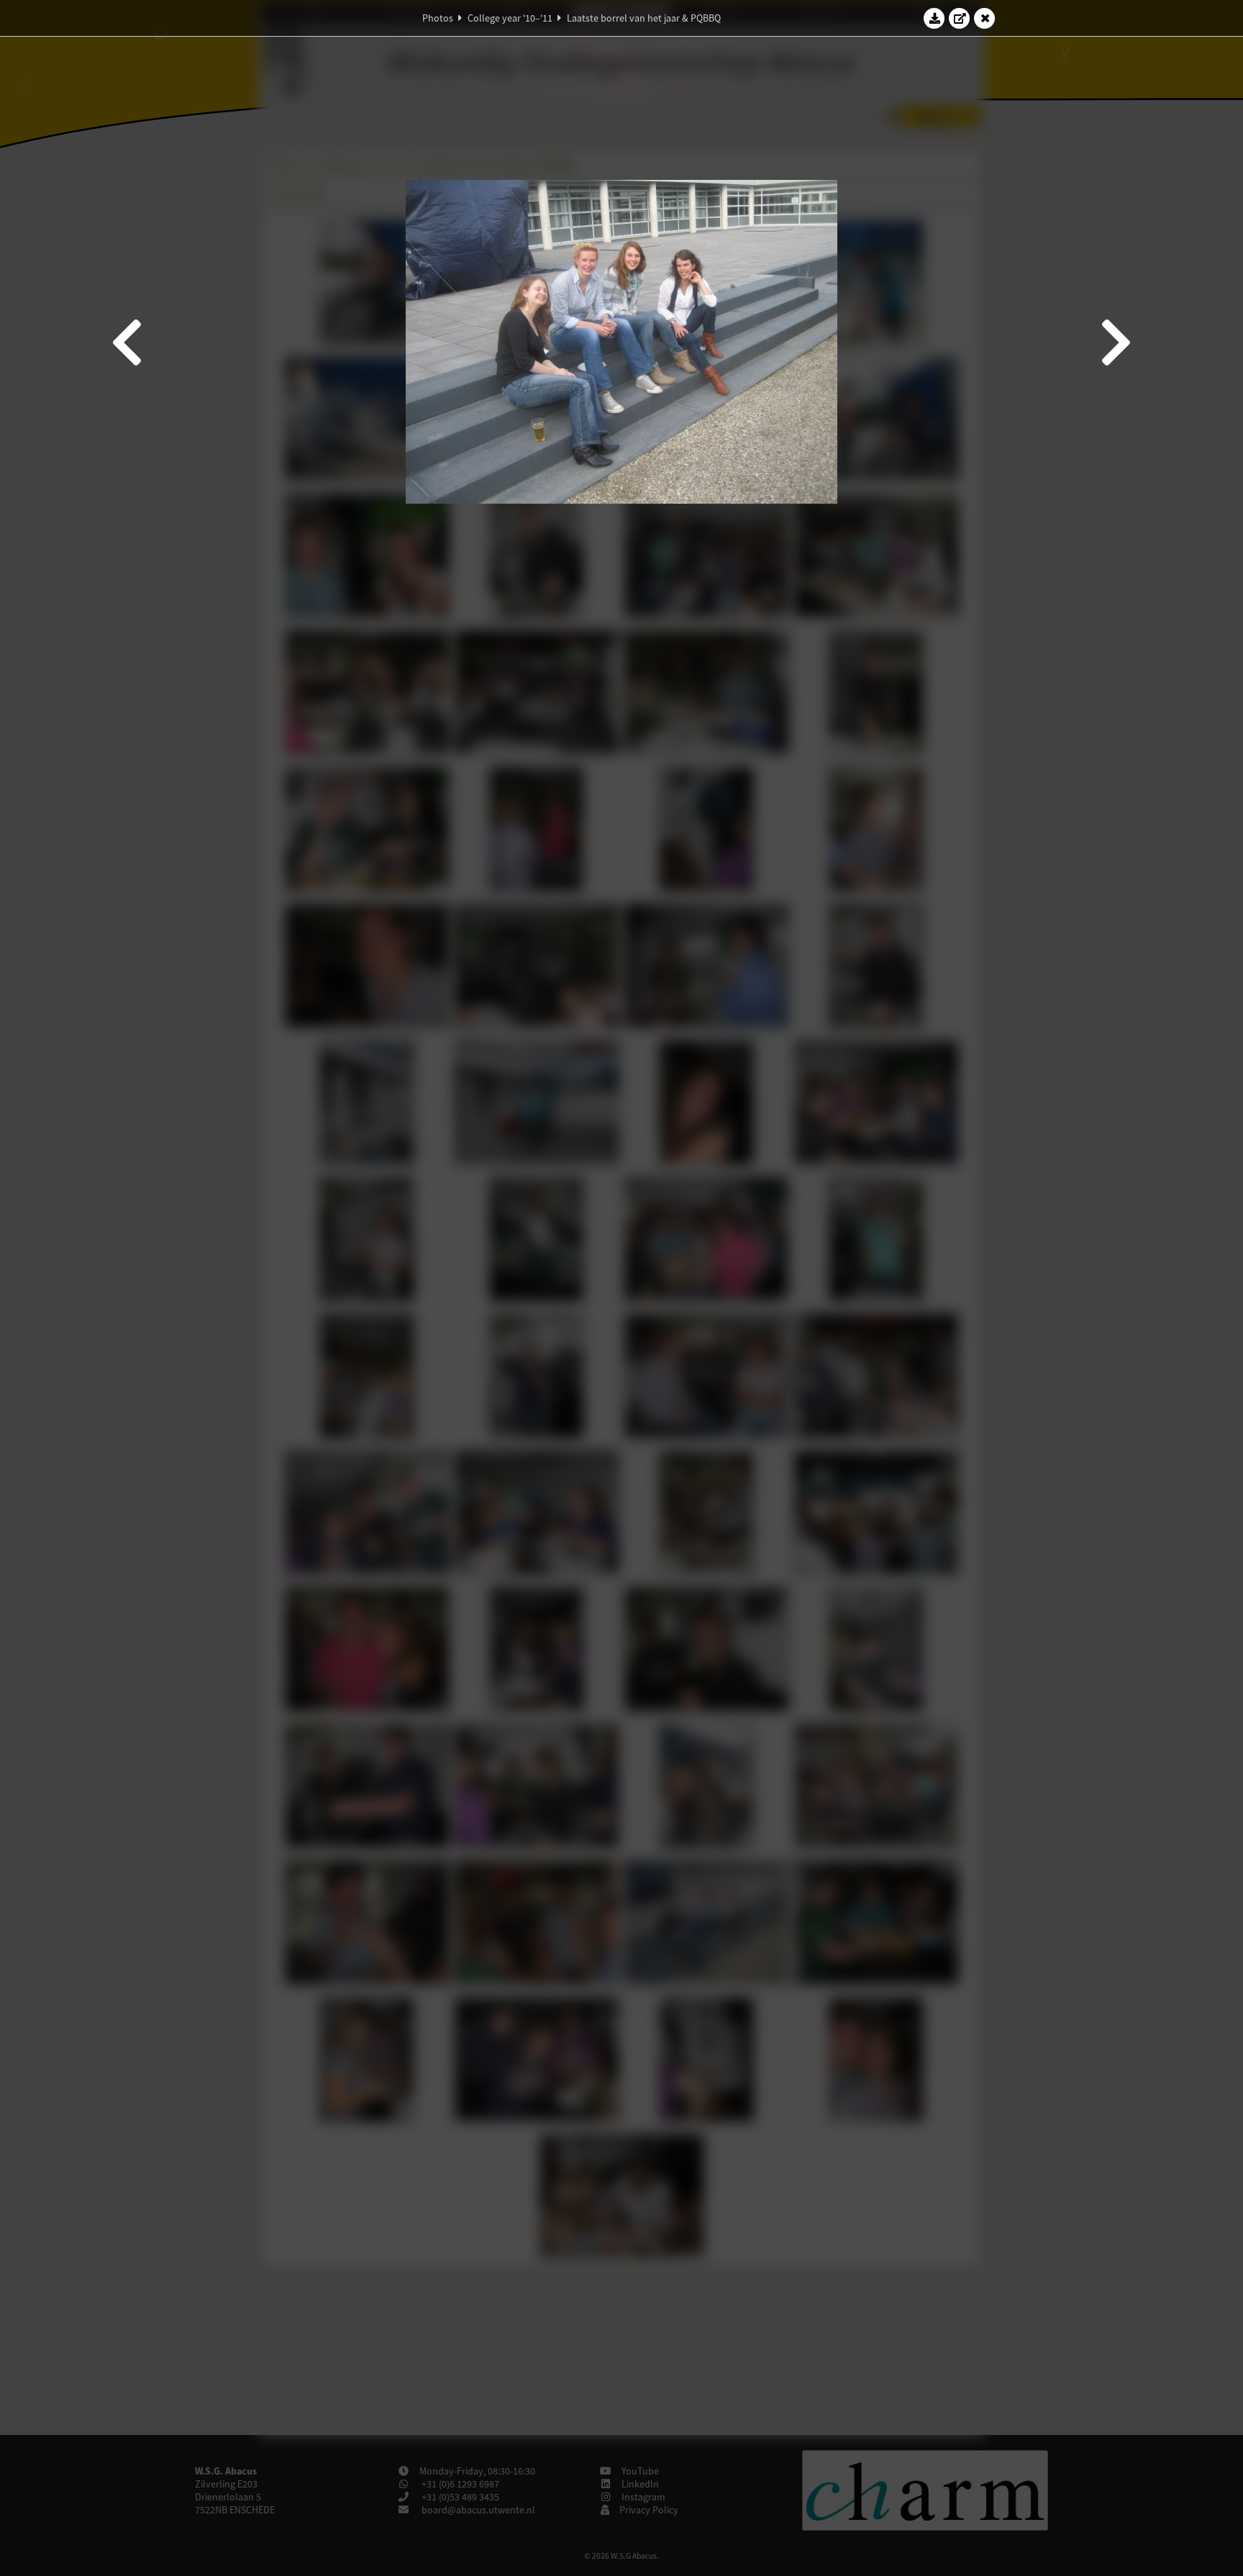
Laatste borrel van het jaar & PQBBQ (644, 18)
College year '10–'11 (510, 18)
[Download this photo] (934, 18)
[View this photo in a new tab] (960, 18)
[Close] (985, 18)
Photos (438, 18)
